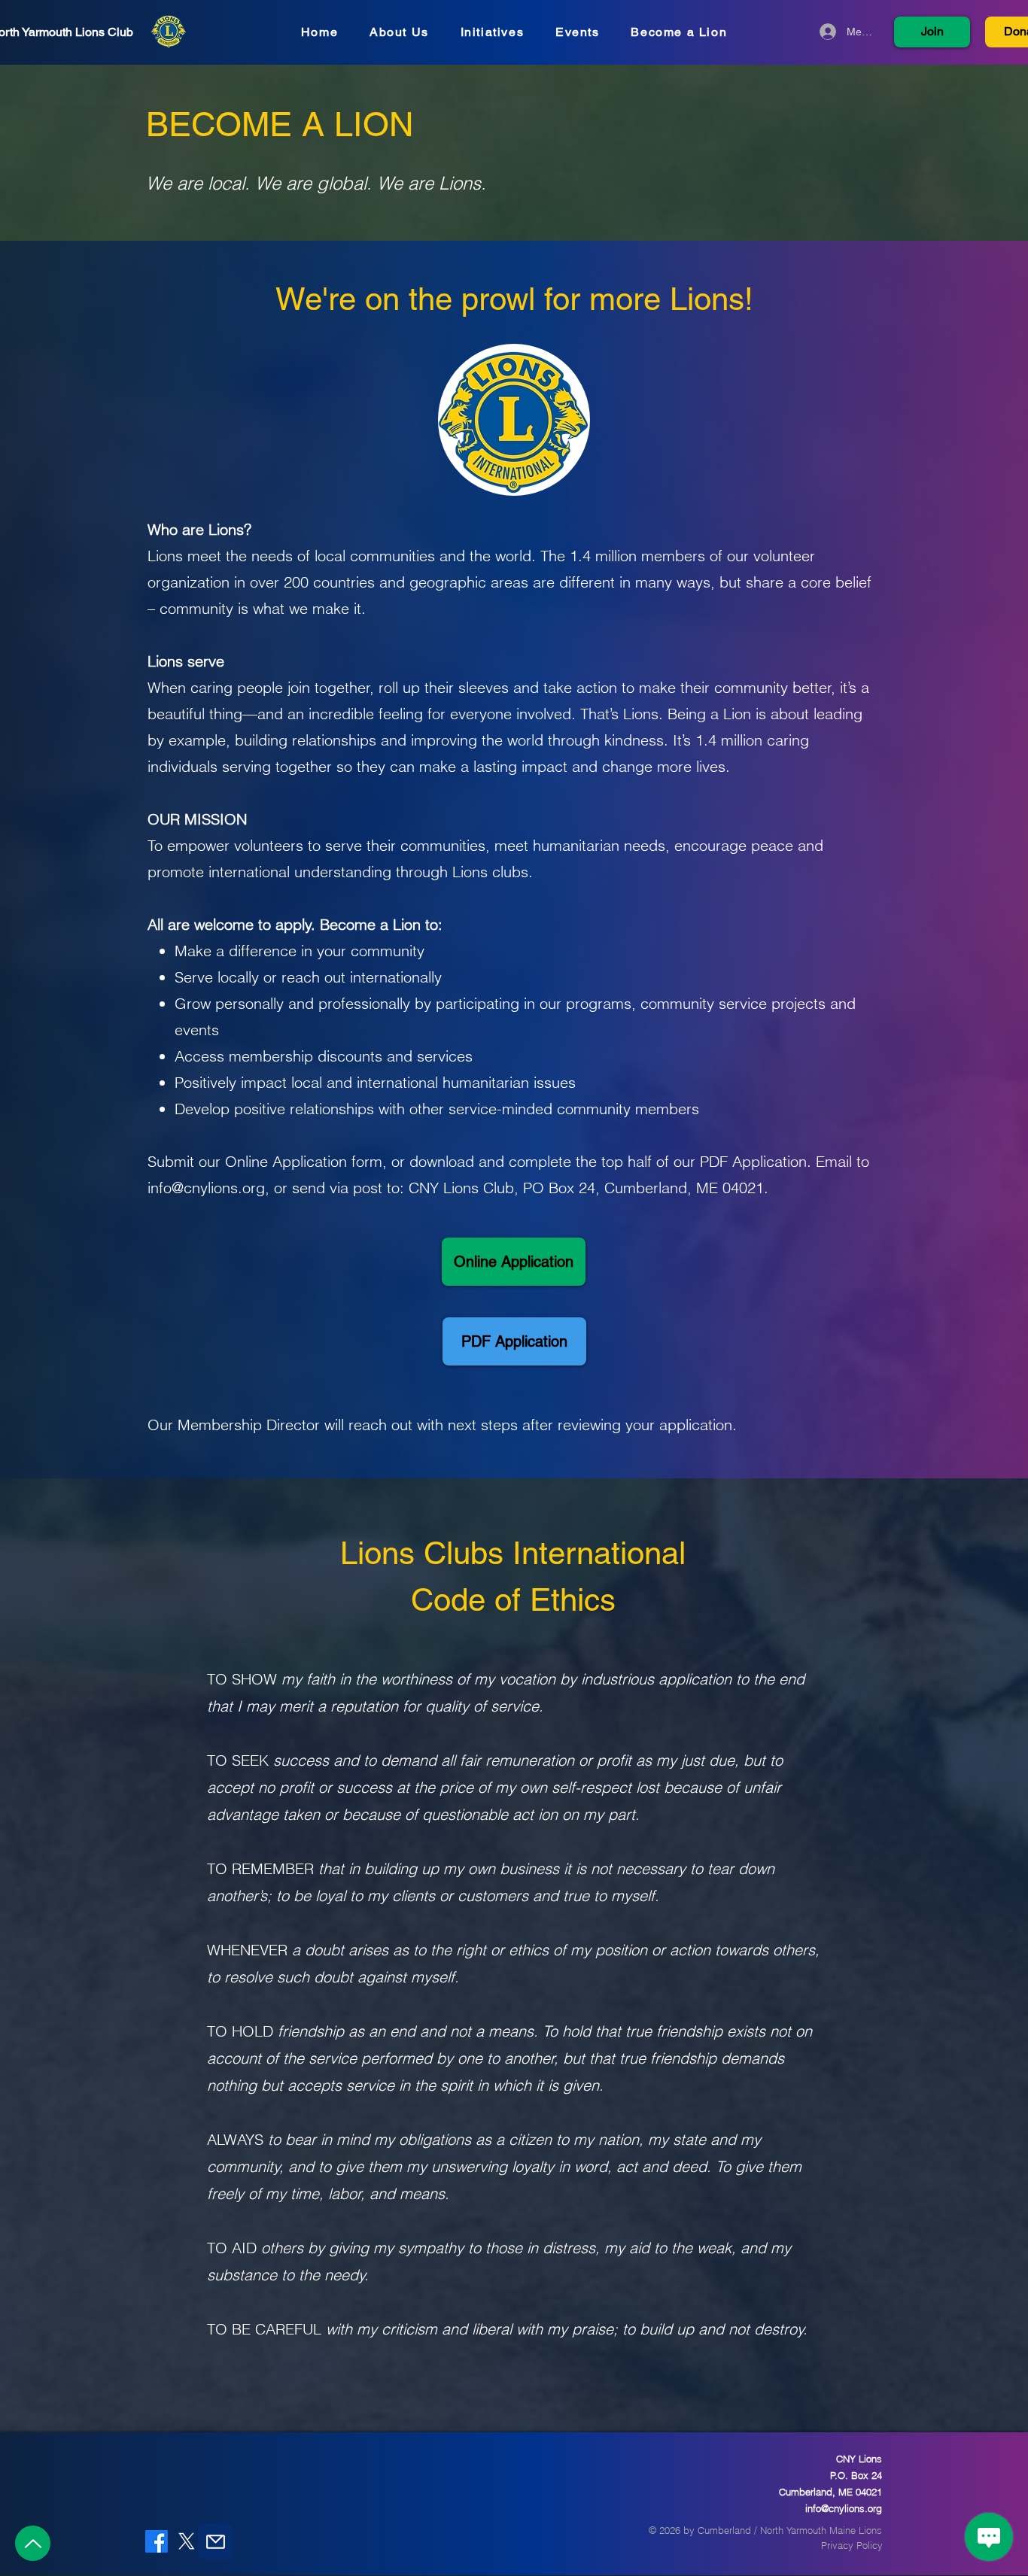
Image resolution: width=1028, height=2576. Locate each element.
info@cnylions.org (206, 1188)
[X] (187, 2541)
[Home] (169, 32)
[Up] (33, 2543)
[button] (514, 420)
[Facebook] (157, 2541)
